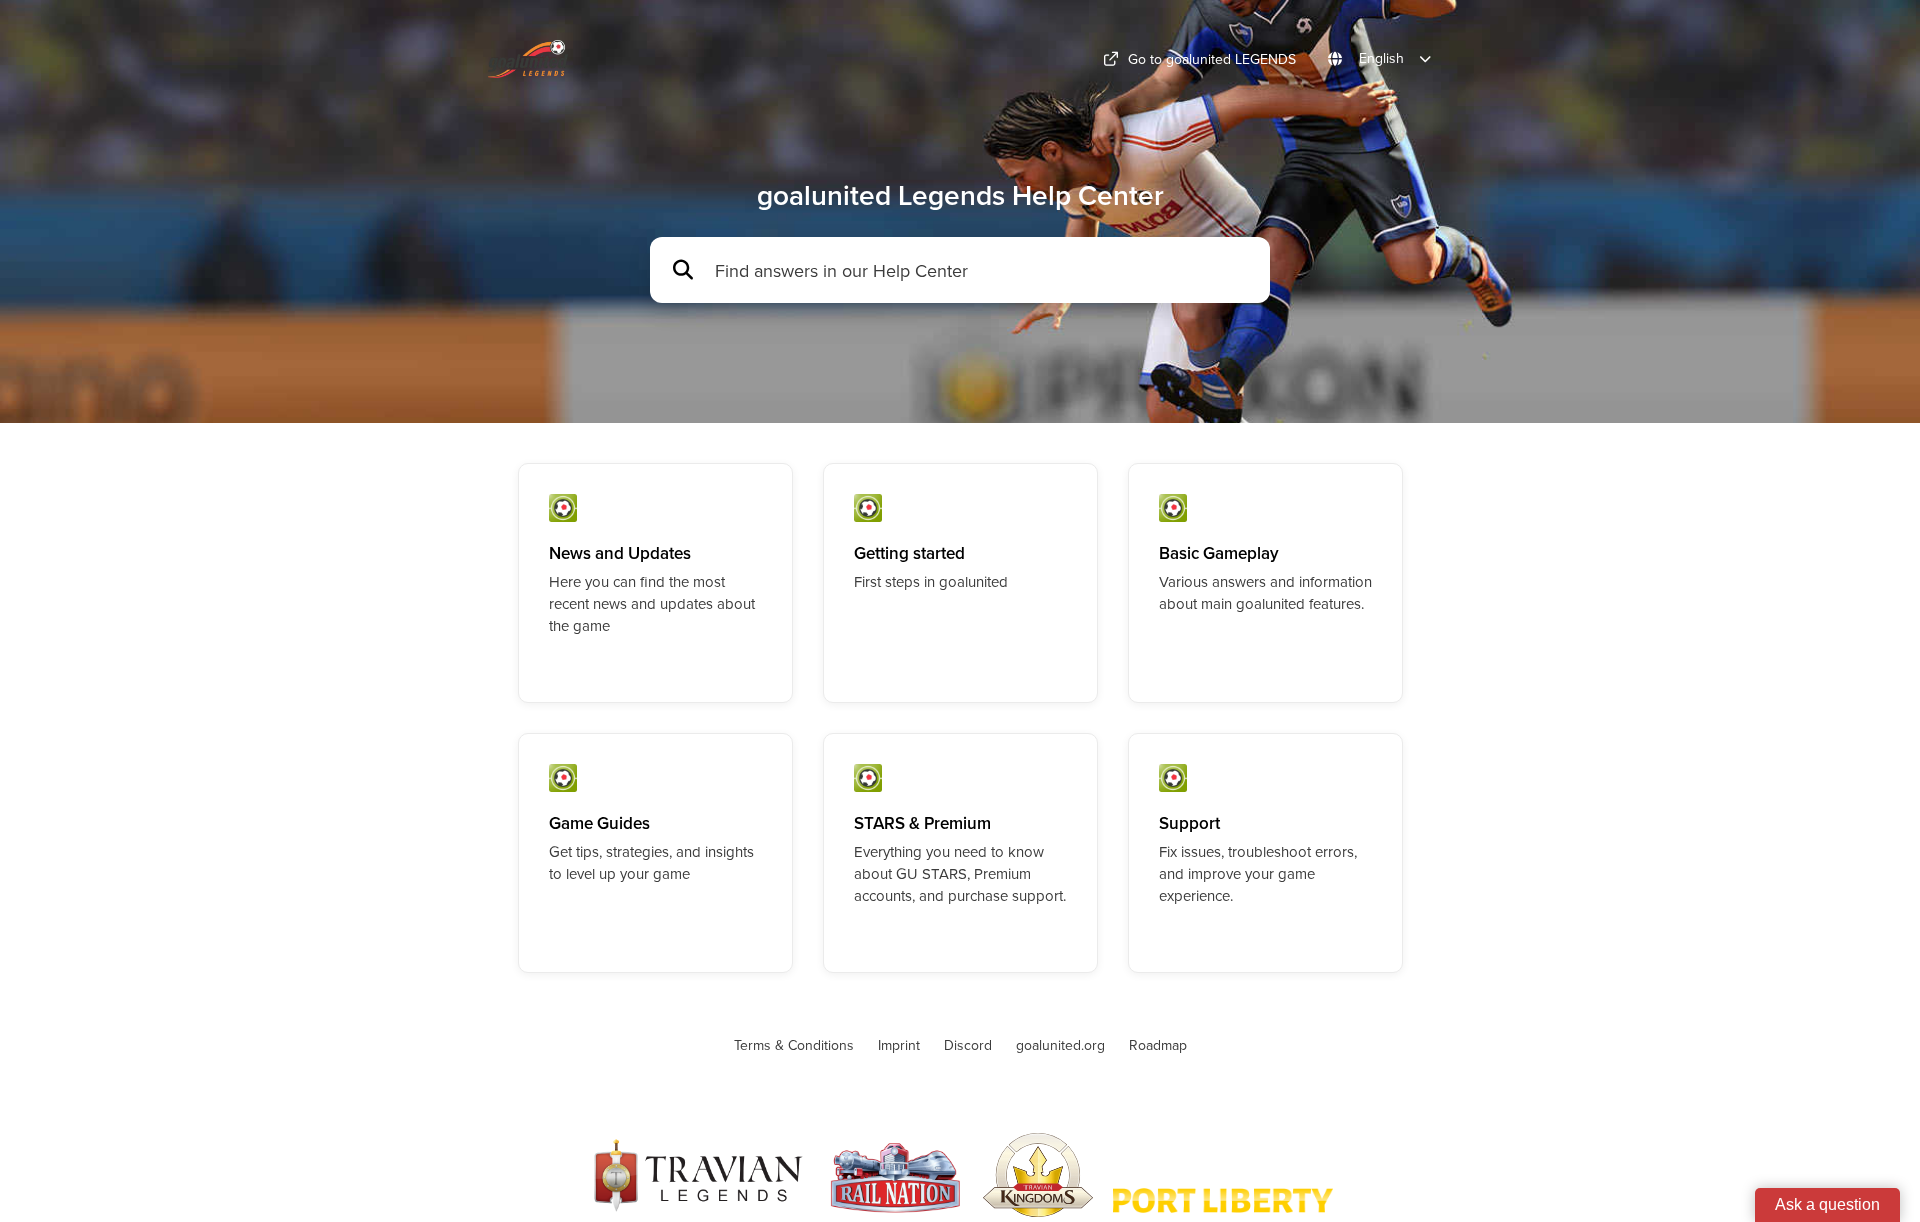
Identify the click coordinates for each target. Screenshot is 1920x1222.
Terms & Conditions (794, 1045)
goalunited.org (1060, 1045)
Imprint (899, 1045)
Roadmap (1158, 1045)
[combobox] (982, 270)
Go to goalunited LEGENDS (1212, 59)
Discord (968, 1045)
